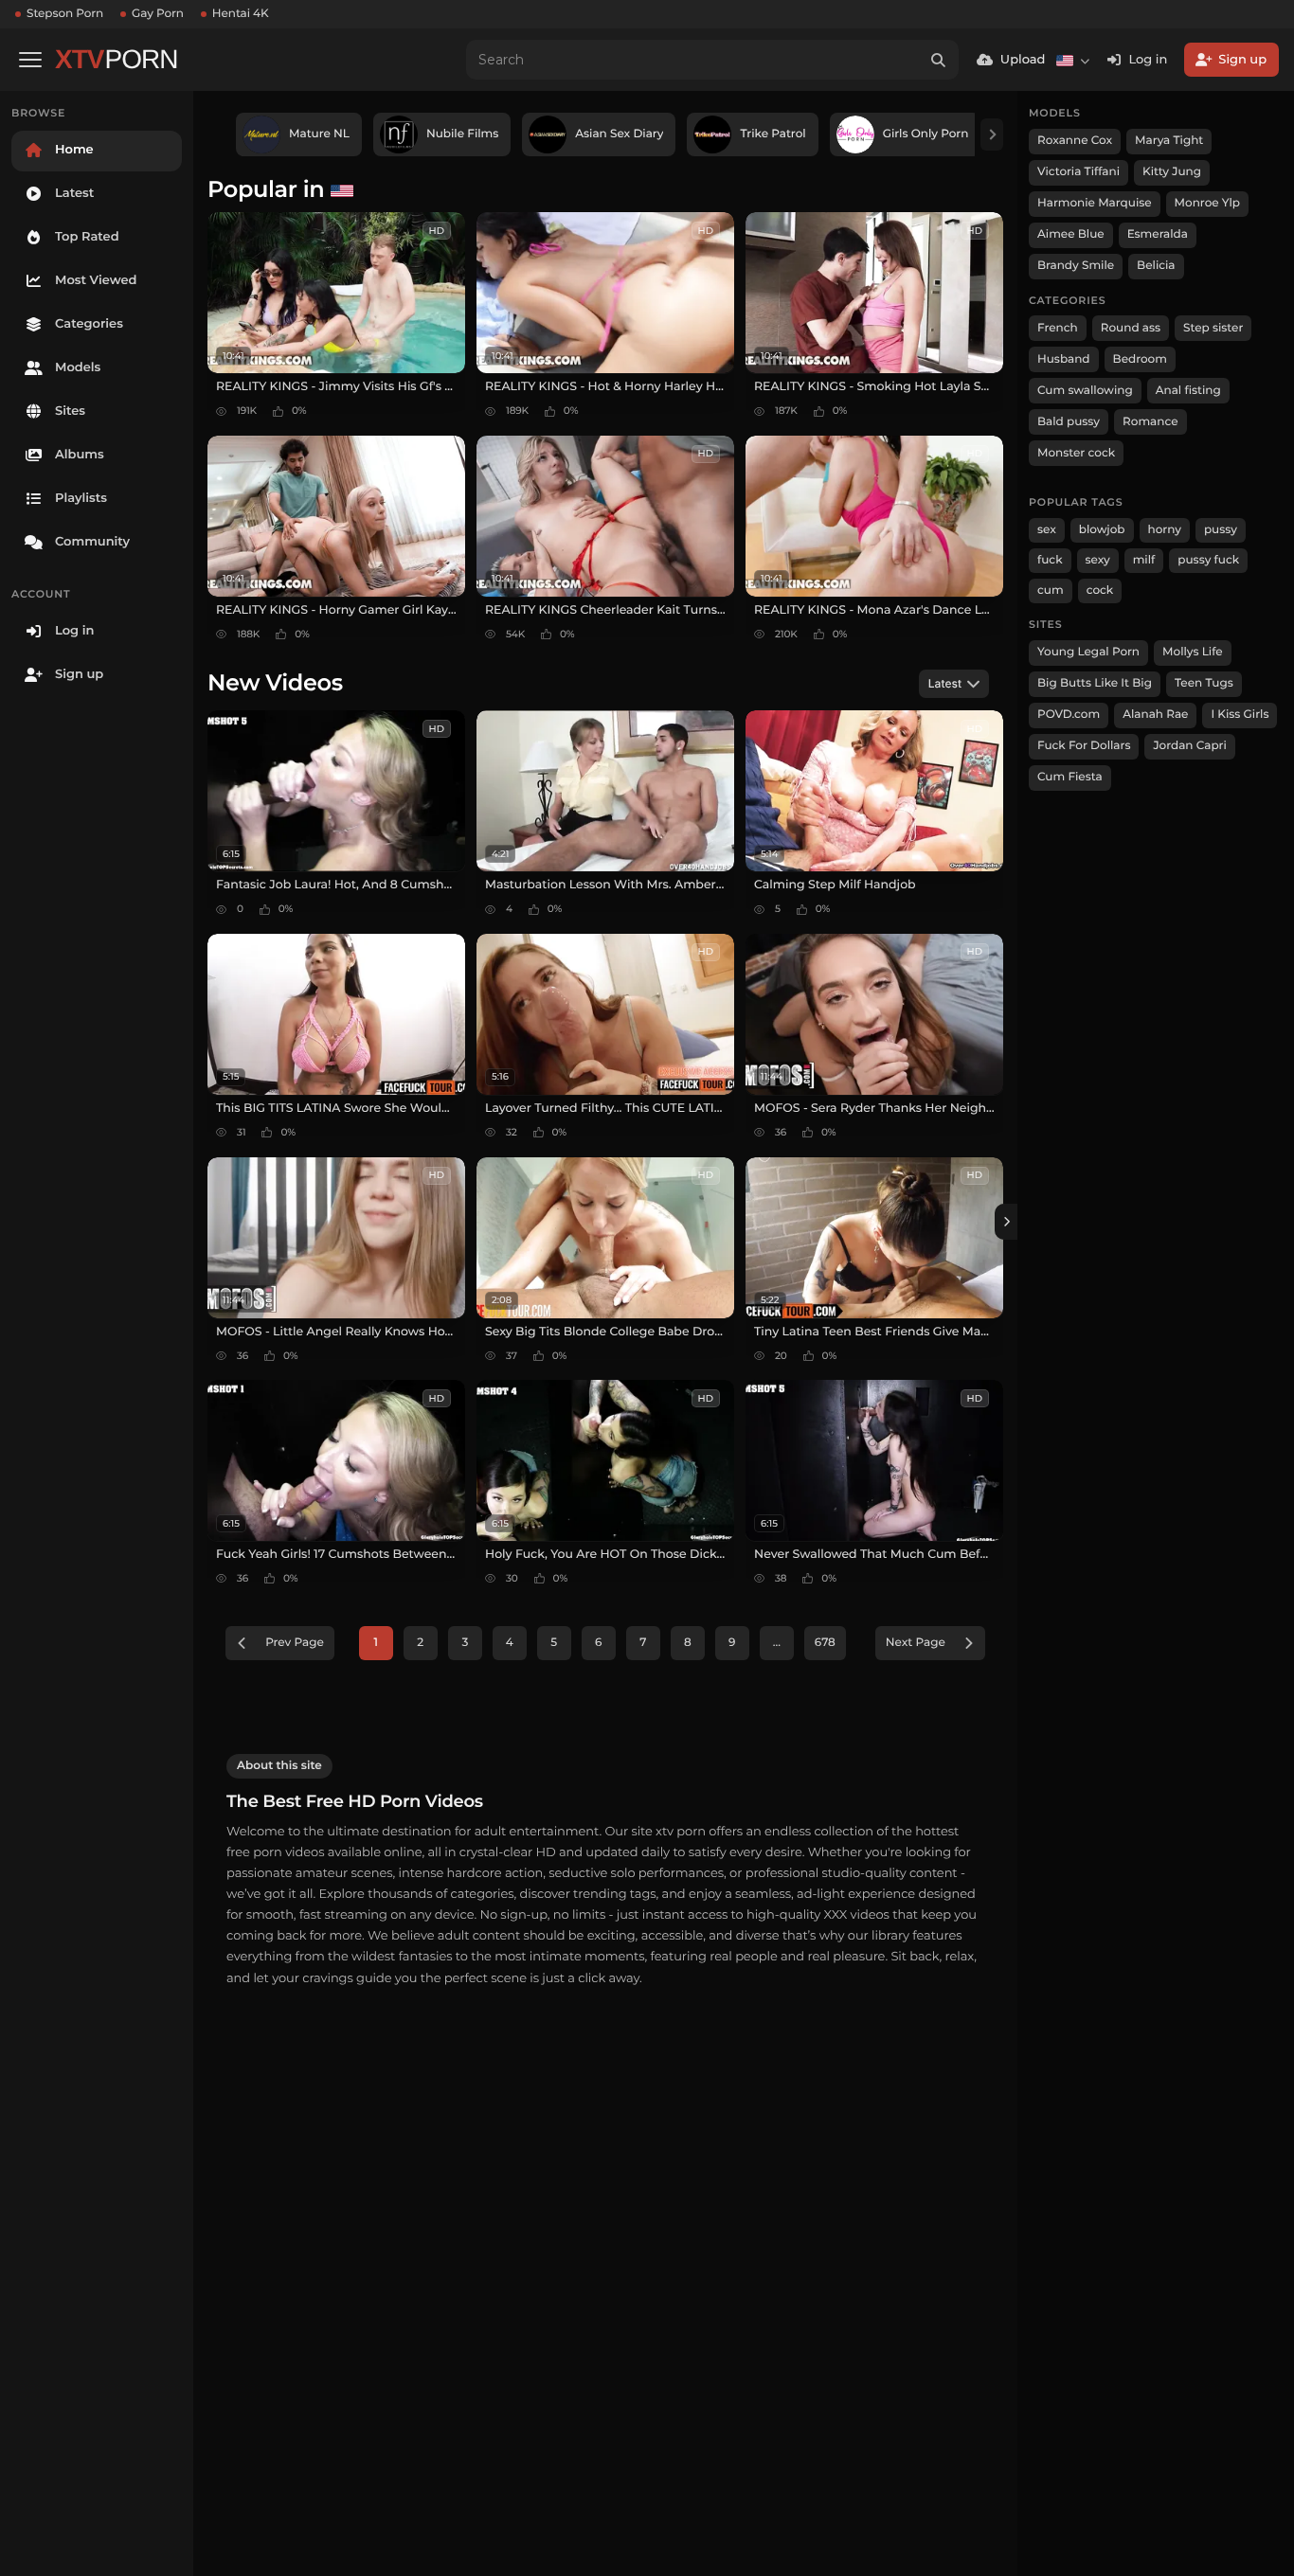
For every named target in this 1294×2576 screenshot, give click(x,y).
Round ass (1131, 328)
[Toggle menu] (30, 60)
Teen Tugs (1204, 683)
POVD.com (1069, 715)
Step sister (1213, 328)
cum (1051, 590)
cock (1100, 590)
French (1058, 328)
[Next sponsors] (992, 134)
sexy (1098, 560)
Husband (1064, 359)
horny (1165, 530)
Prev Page (295, 1643)
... (777, 1643)
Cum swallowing (1085, 391)
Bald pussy (1069, 422)
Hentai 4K (241, 14)
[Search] (939, 60)
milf (1144, 560)
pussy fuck (1208, 560)
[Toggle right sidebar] (1006, 1222)
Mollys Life (1193, 652)
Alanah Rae (1155, 715)
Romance (1150, 422)
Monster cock (1076, 453)
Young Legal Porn (1088, 652)
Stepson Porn (65, 14)
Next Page (916, 1643)
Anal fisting (1188, 391)
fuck (1050, 560)
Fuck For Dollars (1084, 746)
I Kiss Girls (1240, 715)
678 (825, 1643)
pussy (1221, 530)
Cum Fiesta (1070, 777)
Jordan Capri (1189, 746)
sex (1047, 530)
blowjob (1102, 530)
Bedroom (1140, 359)
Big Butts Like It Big (1095, 683)
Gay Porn (158, 14)
